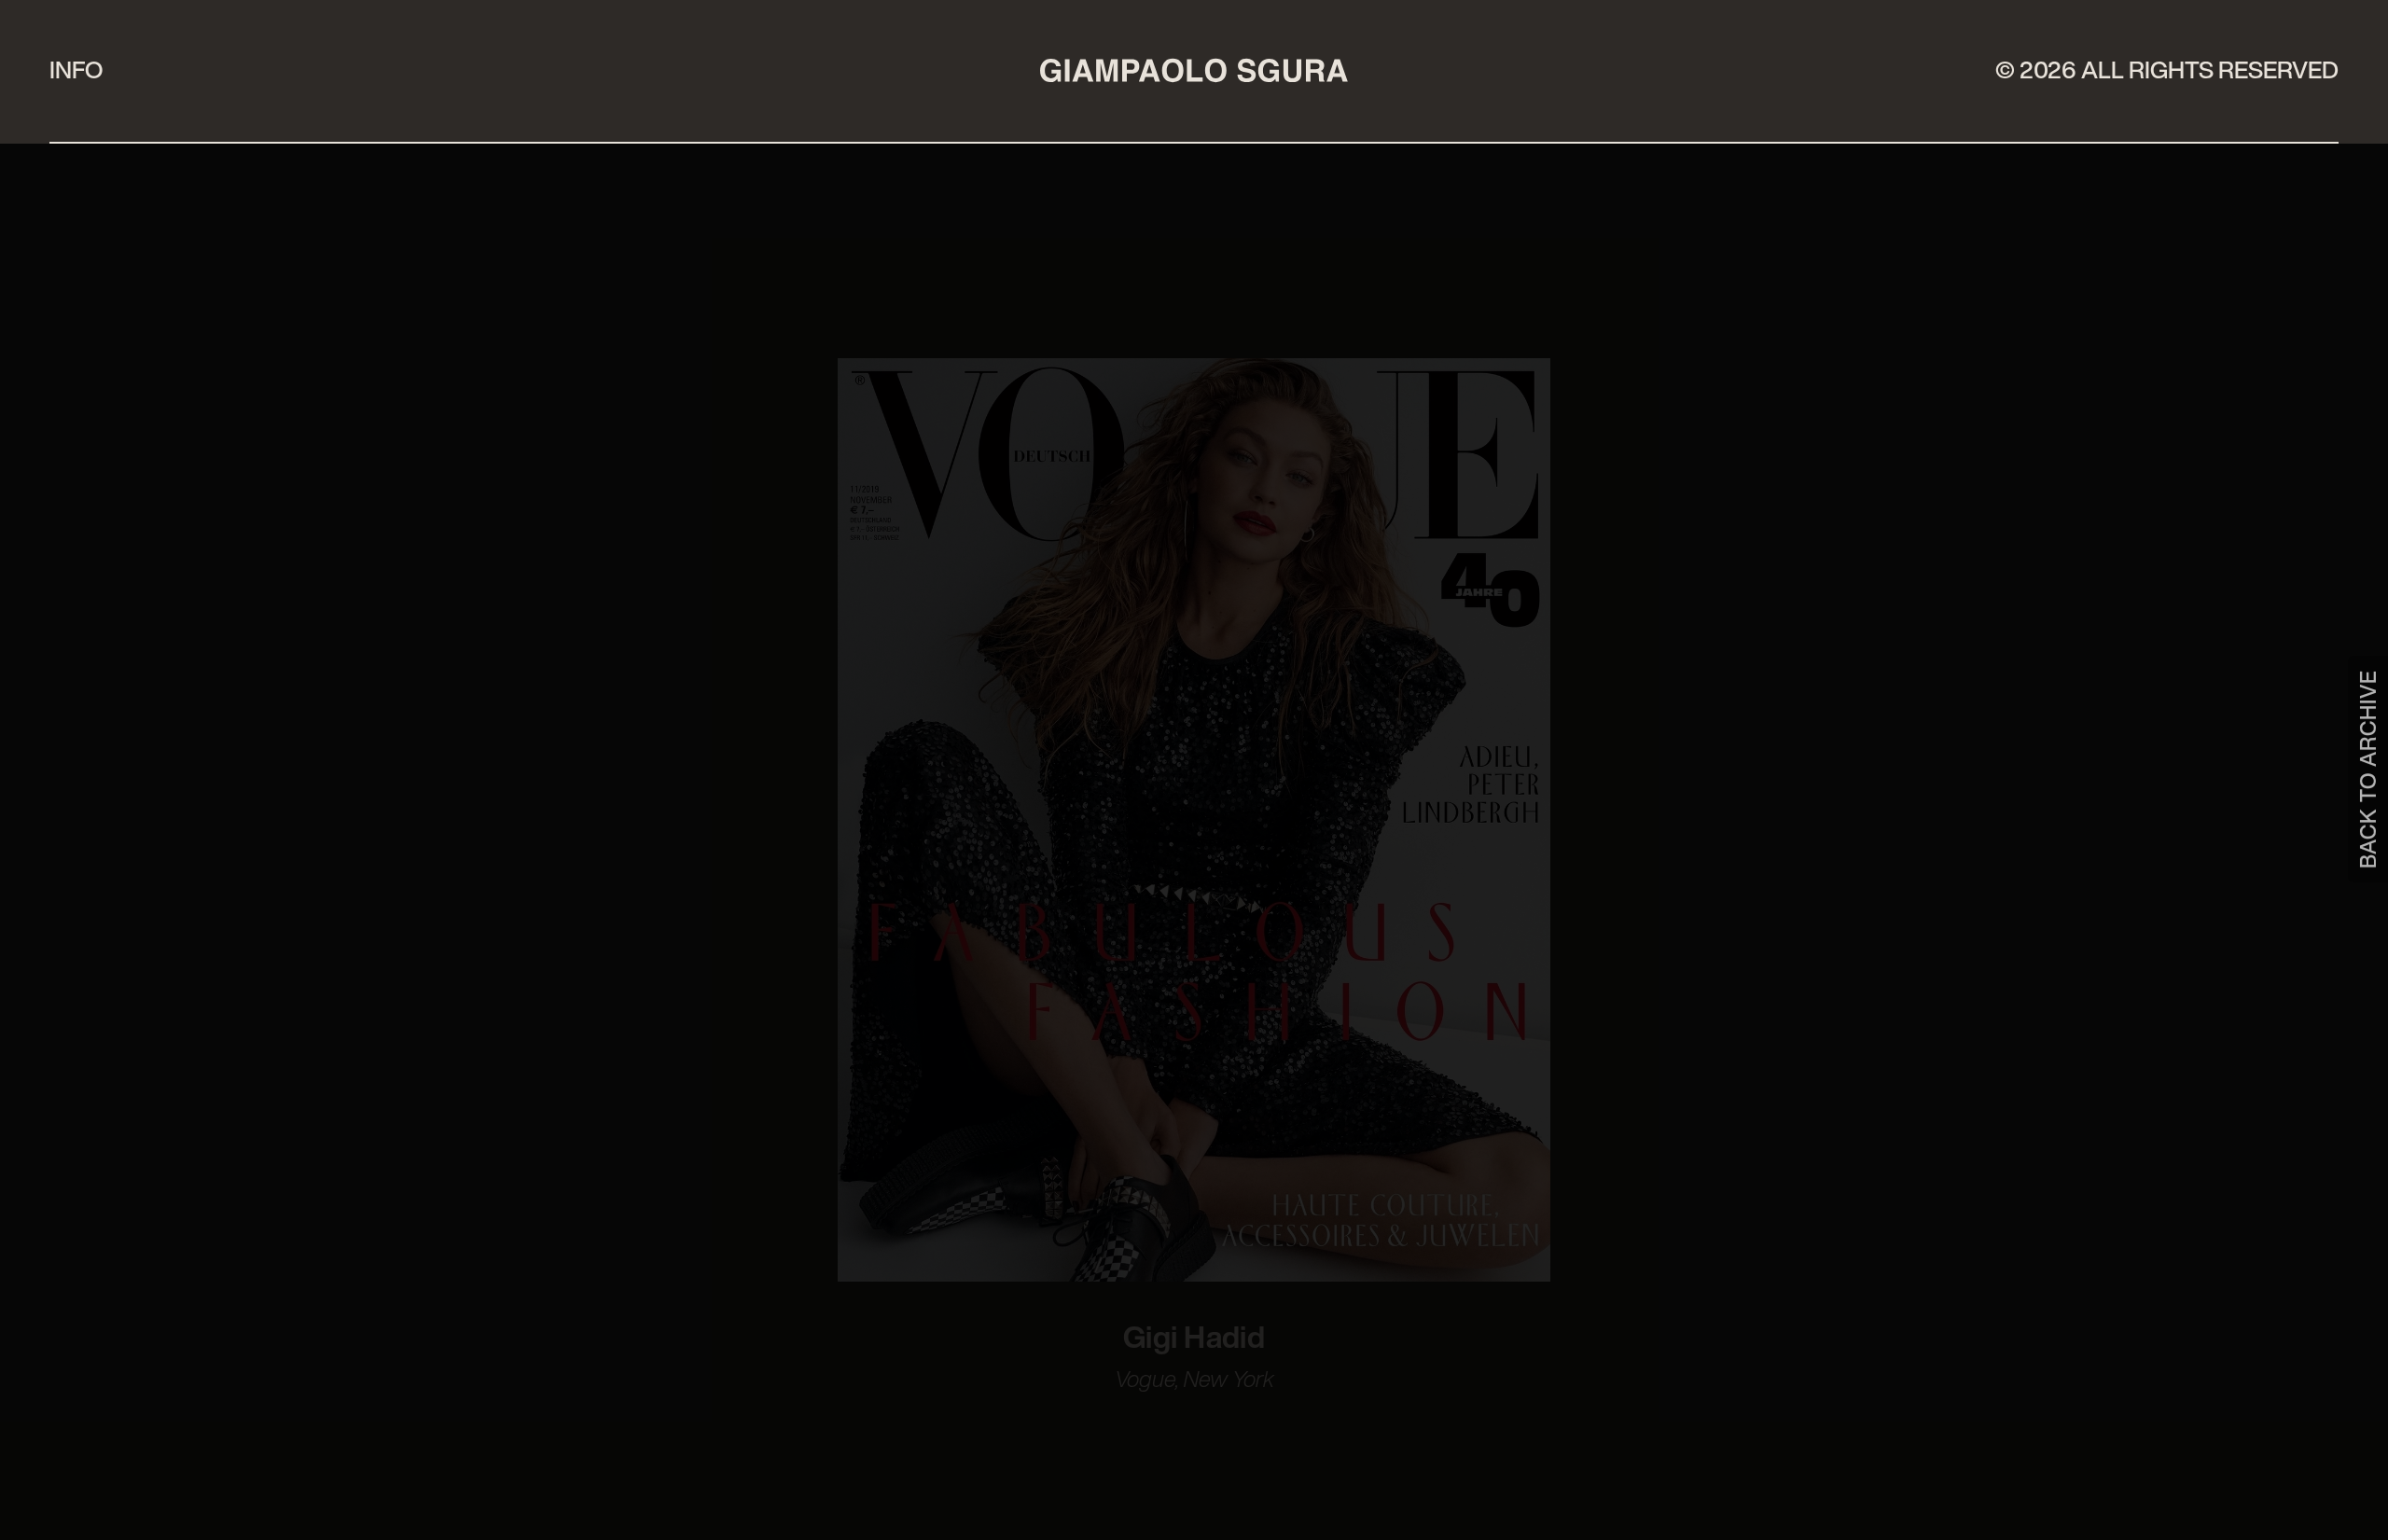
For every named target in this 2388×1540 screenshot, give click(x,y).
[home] (1194, 70)
